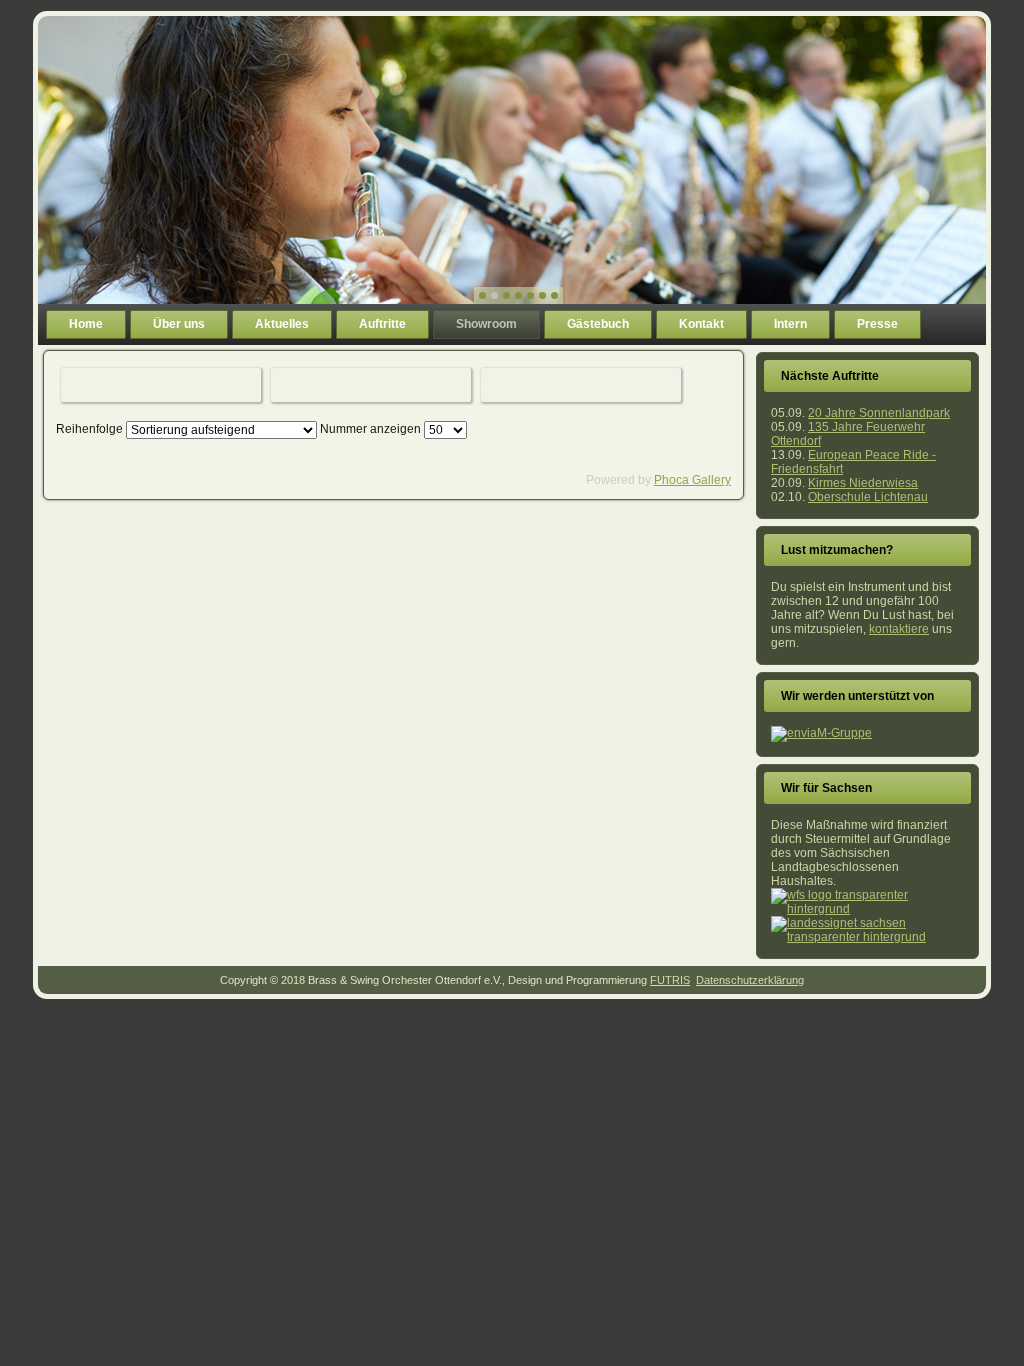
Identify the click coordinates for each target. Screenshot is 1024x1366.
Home (86, 324)
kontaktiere (899, 629)
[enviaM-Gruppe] (821, 733)
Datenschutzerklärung (750, 980)
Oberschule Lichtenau (868, 497)
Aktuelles (282, 324)
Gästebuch (598, 324)
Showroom (486, 324)
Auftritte (382, 324)
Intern (790, 324)
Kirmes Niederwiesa (863, 483)
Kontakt (701, 324)
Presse (877, 324)
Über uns (179, 324)
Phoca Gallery (692, 480)
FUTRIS (670, 980)
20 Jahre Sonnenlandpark (879, 413)
